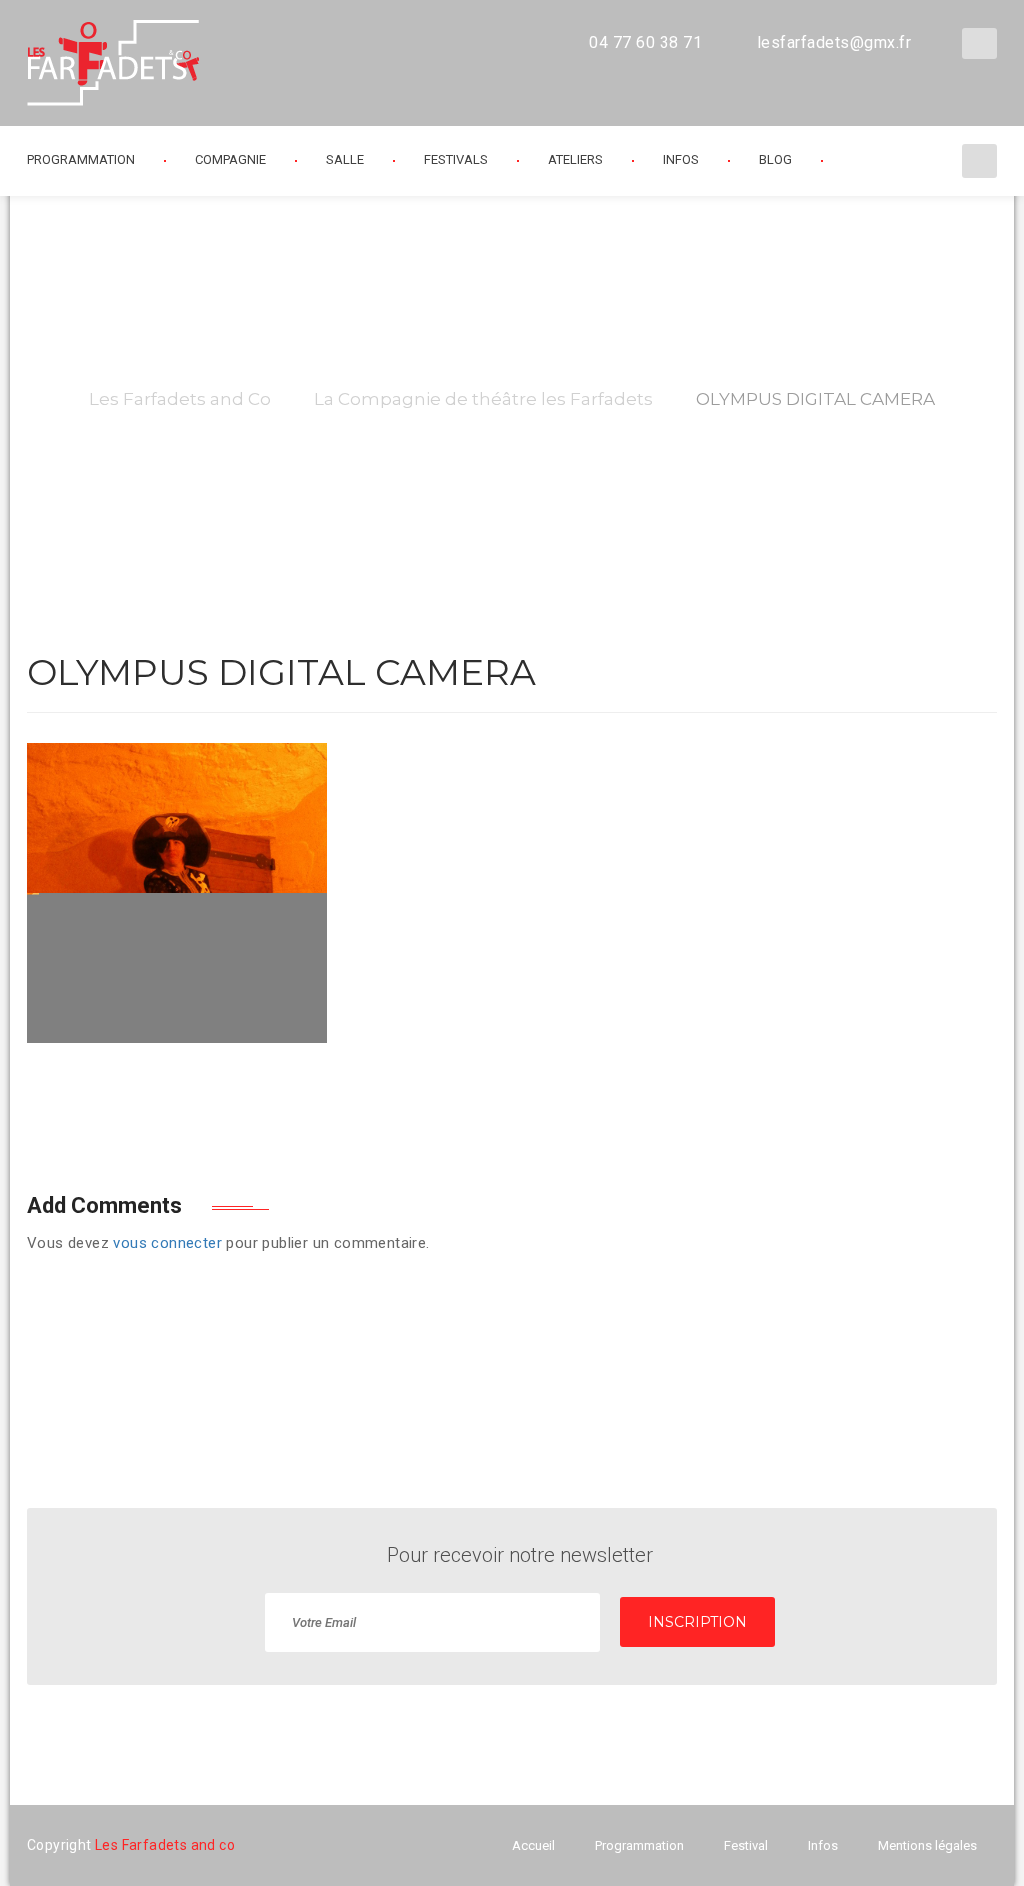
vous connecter (167, 1243)
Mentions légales (927, 1845)
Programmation (639, 1845)
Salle (345, 159)
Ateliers (575, 159)
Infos (681, 159)
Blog (775, 159)
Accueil (533, 1845)
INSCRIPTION (697, 1622)
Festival (746, 1845)
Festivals (456, 159)
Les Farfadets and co (165, 1845)
